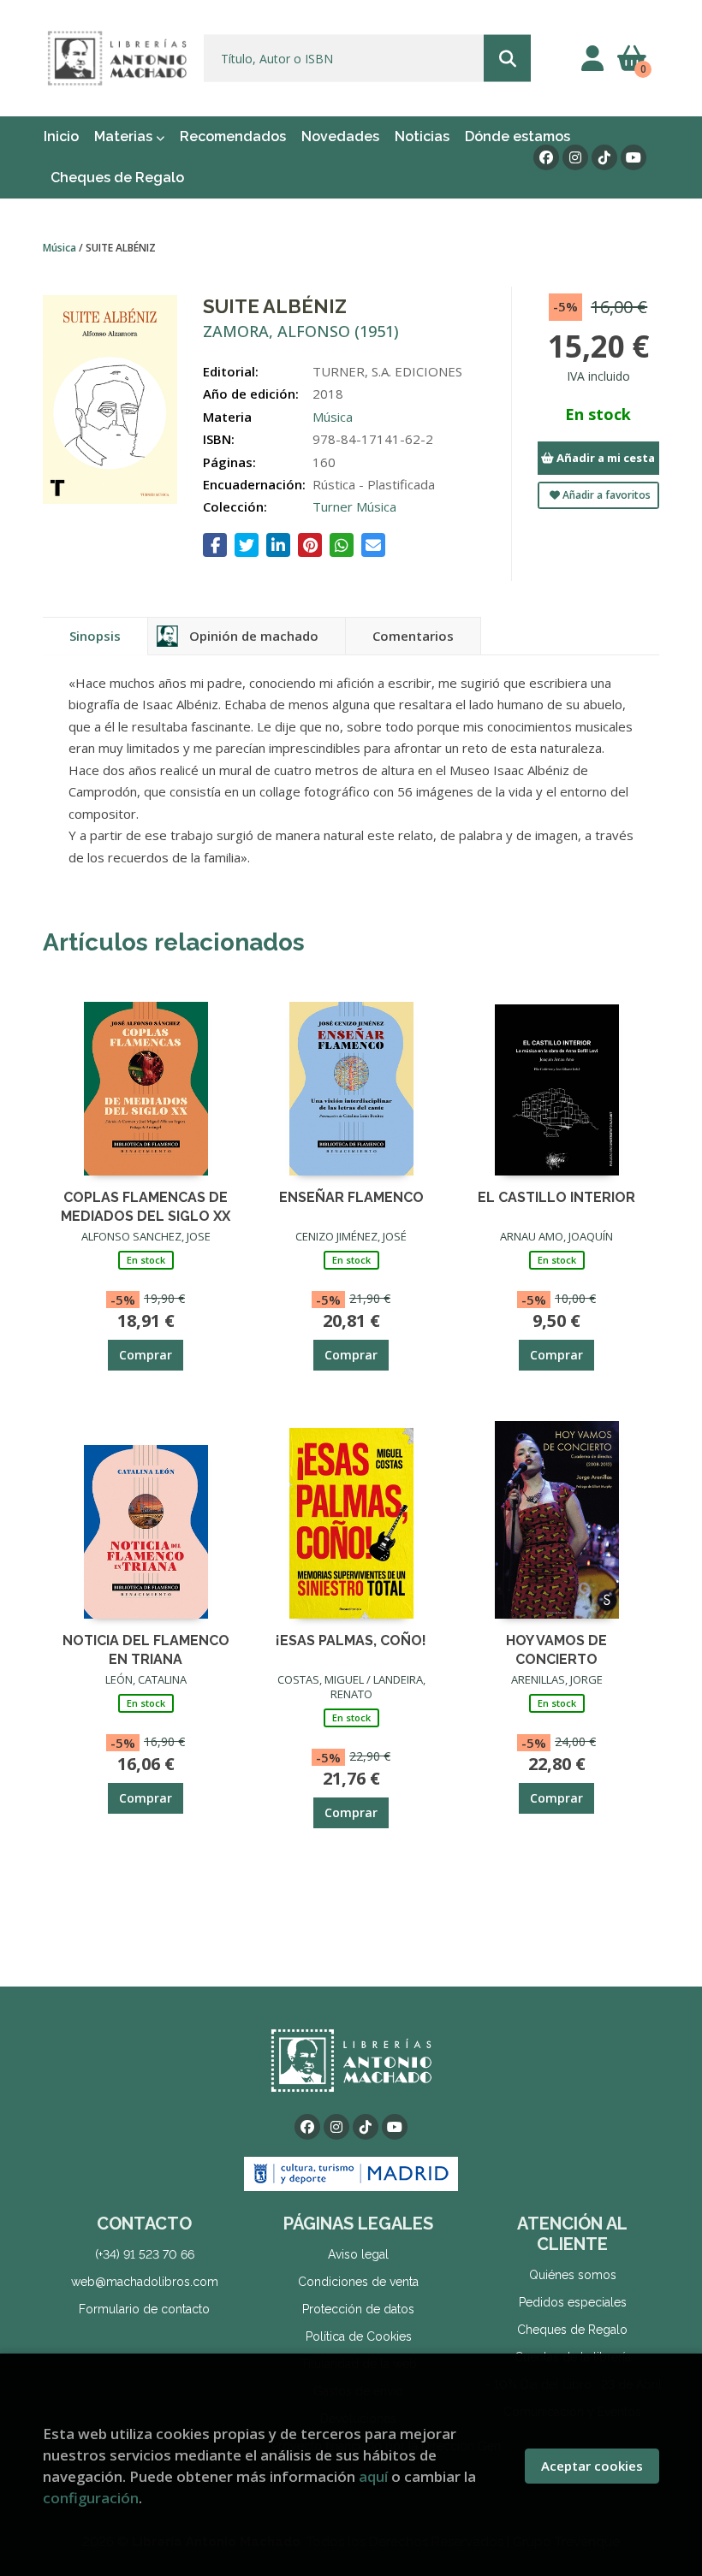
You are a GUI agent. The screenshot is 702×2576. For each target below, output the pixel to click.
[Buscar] (507, 59)
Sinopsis (95, 636)
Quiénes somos (573, 2275)
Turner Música (354, 506)
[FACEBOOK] (546, 157)
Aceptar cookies (592, 2466)
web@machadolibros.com (145, 2282)
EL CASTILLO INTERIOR (556, 1197)
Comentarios (413, 636)
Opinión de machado (254, 636)
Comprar (146, 1355)
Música (61, 248)
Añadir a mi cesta (604, 458)
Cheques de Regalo (572, 2330)
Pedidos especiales (573, 2302)
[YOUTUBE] (634, 157)
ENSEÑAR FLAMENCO (351, 1197)
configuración (91, 2498)
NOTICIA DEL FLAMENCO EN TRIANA (146, 1649)
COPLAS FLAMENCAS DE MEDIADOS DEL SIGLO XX (146, 1206)
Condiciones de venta (358, 2282)
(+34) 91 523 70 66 (145, 2254)
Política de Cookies (359, 2336)
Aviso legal (358, 2254)
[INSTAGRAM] (575, 157)
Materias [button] (125, 136)
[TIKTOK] (604, 157)
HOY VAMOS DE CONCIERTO (556, 1649)
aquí (373, 2476)
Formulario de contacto (144, 2309)
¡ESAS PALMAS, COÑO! (351, 1640)
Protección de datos (358, 2309)
